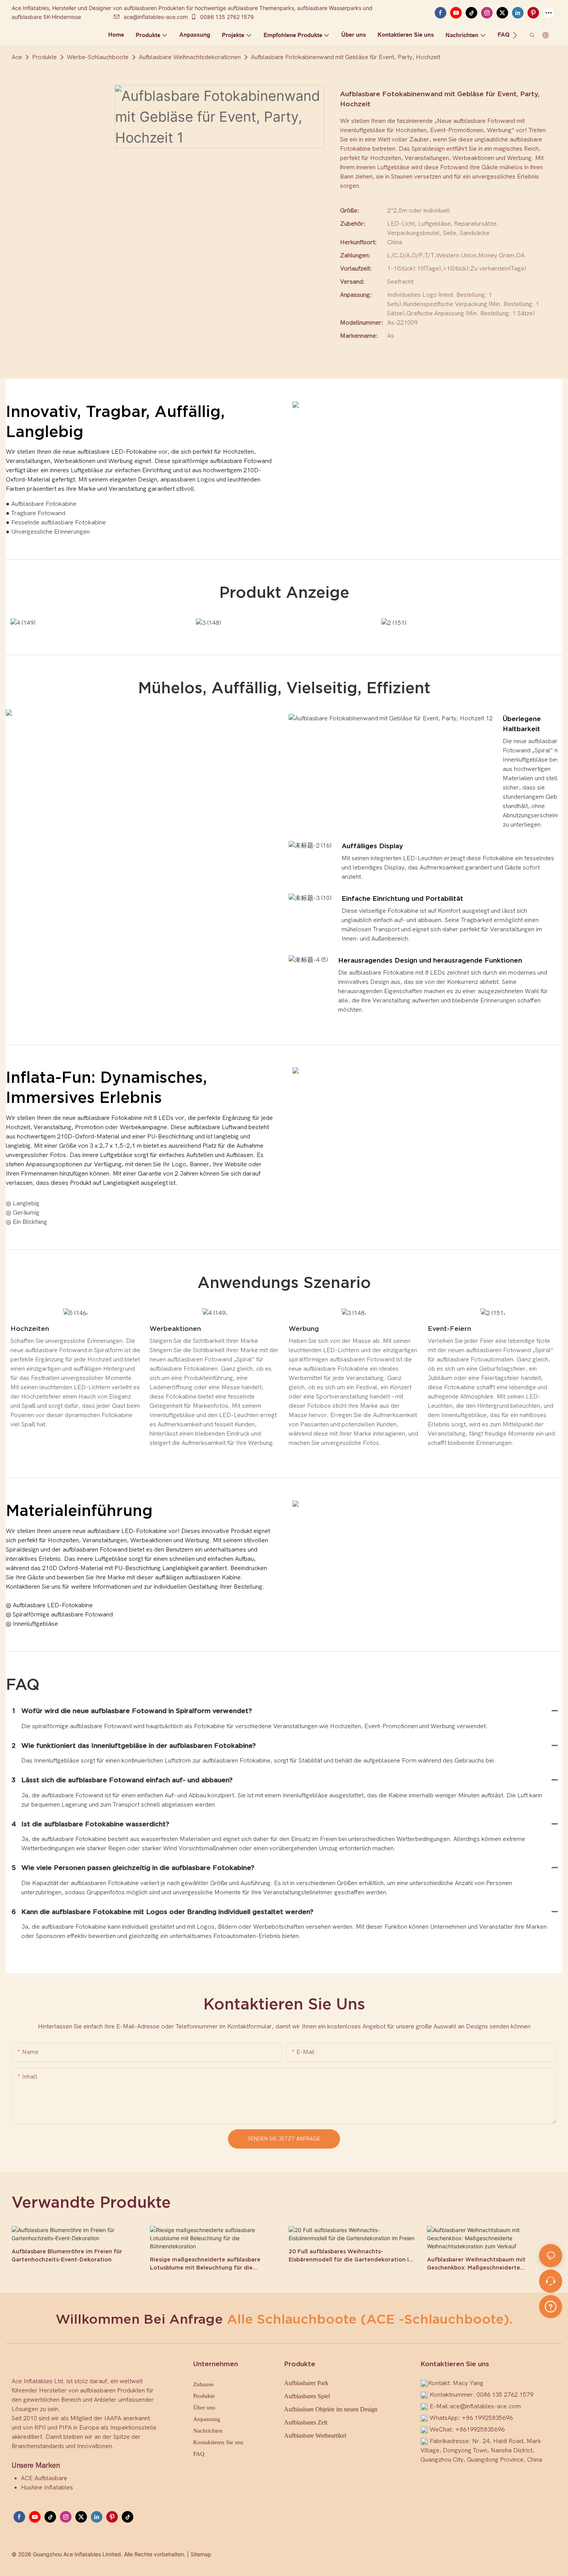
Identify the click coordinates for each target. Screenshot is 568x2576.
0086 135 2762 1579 (226, 17)
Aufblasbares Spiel (307, 2396)
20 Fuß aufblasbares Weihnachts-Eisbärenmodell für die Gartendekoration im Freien (351, 2256)
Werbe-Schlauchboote (98, 57)
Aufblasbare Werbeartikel (315, 2436)
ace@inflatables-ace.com (156, 17)
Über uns (204, 2408)
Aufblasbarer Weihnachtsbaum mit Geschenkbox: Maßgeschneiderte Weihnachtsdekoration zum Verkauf (478, 2264)
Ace (17, 57)
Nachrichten (208, 2431)
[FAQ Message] (551, 2305)
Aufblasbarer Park (306, 2383)
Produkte (44, 57)
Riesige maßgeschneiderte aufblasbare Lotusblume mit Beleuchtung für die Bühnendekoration (205, 2264)
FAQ (199, 2454)
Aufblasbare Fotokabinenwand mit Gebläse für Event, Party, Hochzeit (345, 57)
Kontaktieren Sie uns (218, 2442)
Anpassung (207, 2419)
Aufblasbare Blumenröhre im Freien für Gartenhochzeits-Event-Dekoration (67, 2255)
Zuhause (203, 2384)
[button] (515, 35)
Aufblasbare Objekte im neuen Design (331, 2409)
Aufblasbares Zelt (306, 2422)
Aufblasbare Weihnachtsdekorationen (190, 57)
